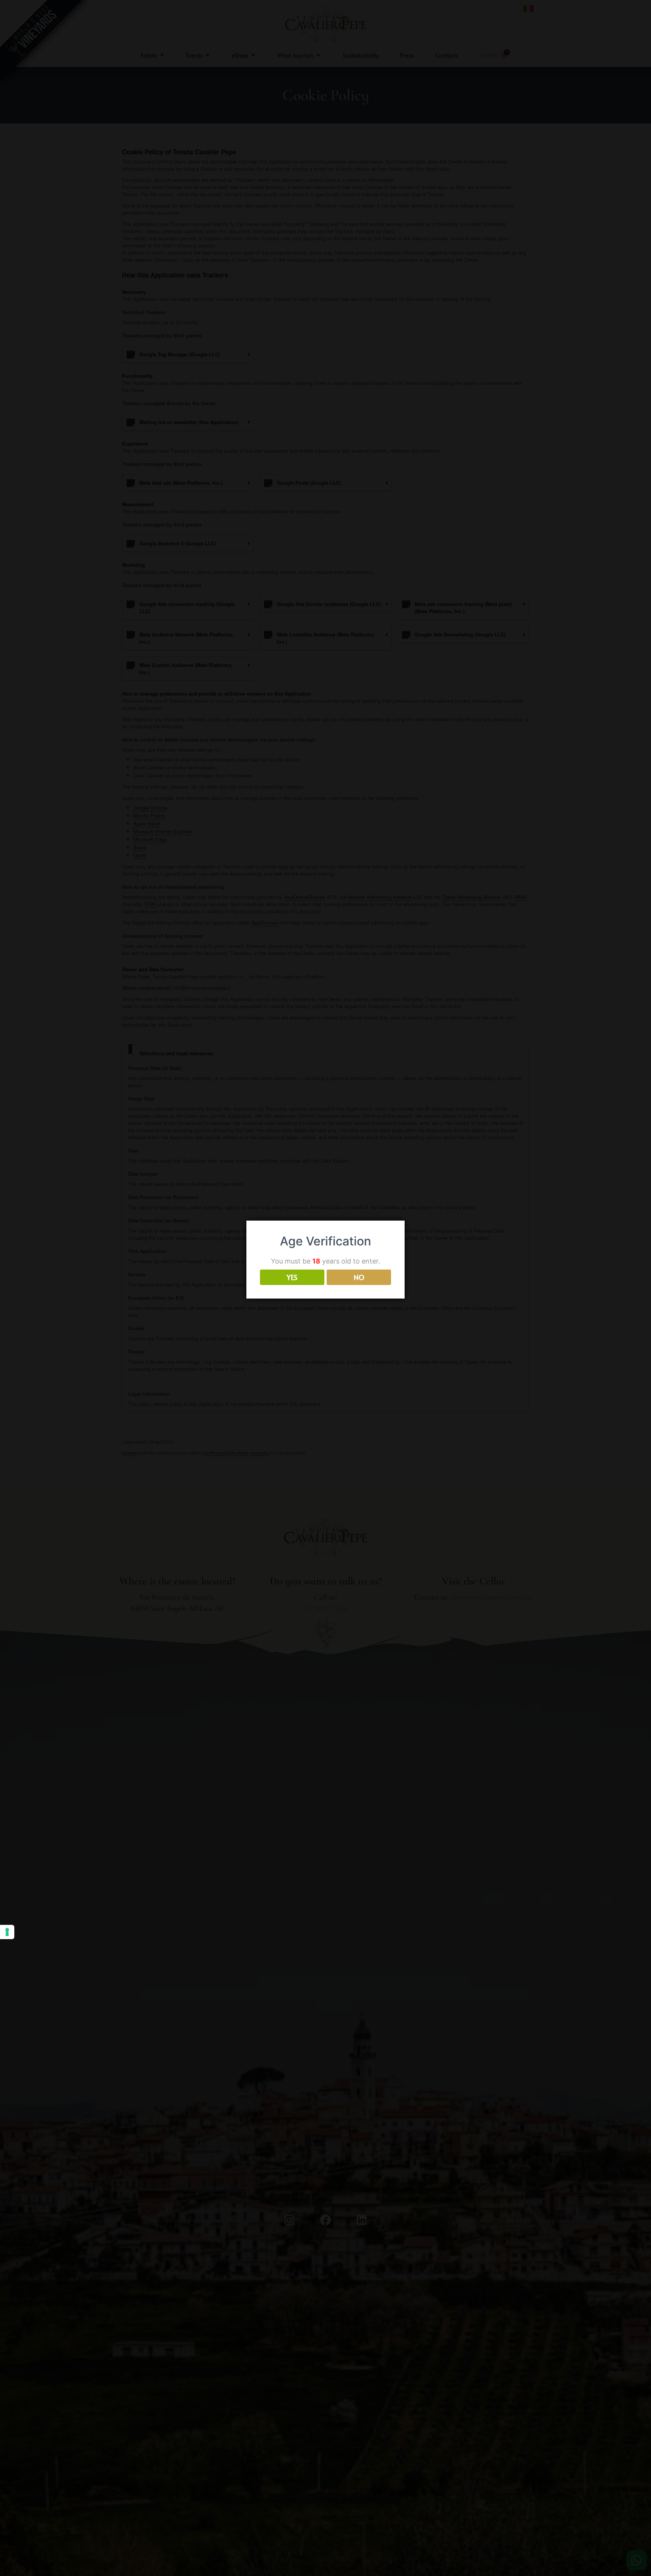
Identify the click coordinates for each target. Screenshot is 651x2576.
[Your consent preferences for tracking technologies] (7, 1932)
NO (359, 1278)
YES (292, 1278)
